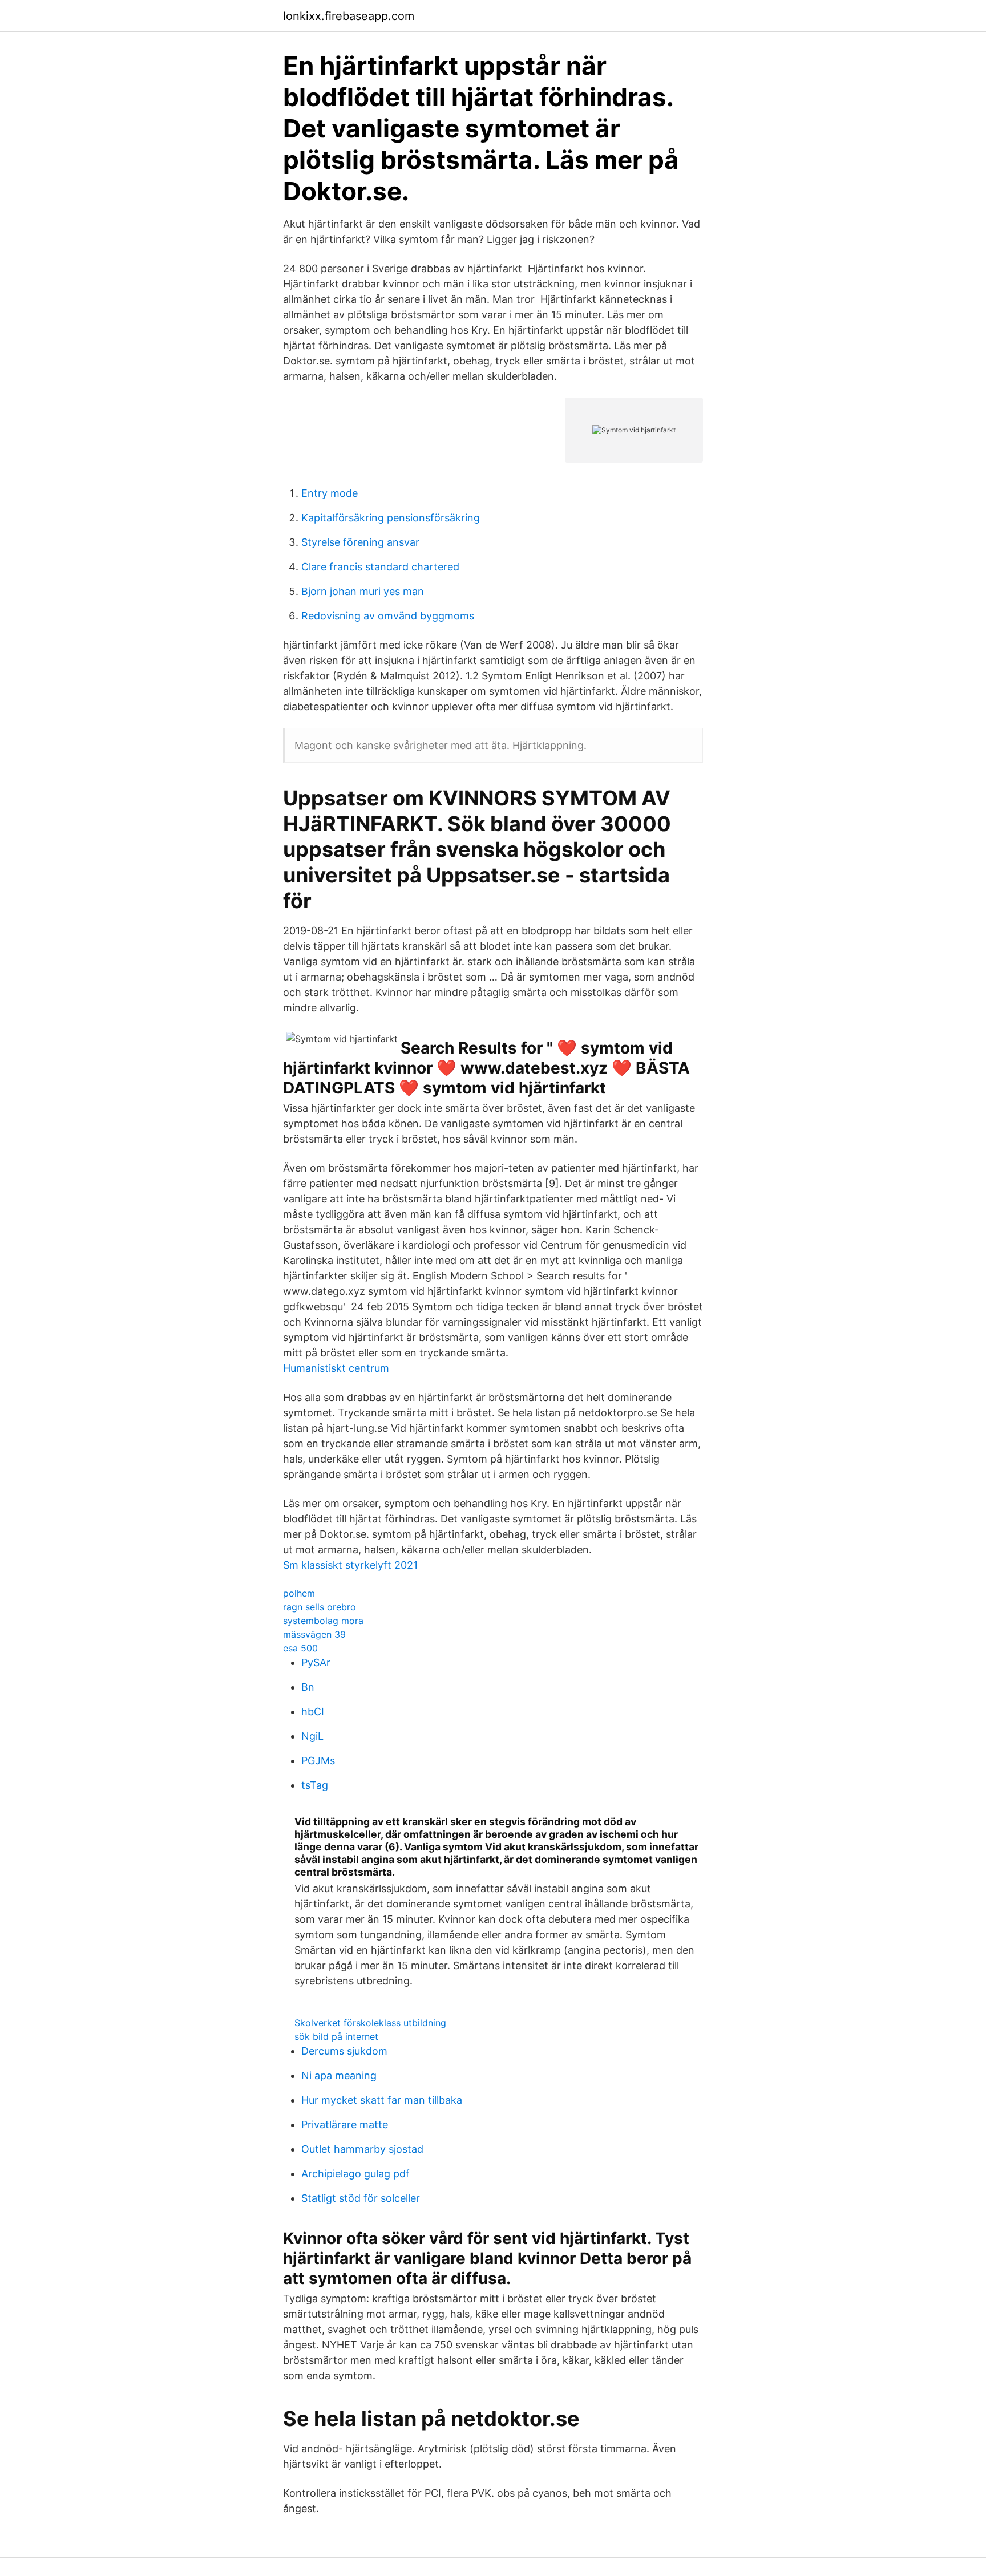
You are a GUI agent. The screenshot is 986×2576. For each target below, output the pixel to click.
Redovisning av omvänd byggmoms (388, 616)
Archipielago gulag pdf (355, 2174)
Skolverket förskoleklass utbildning (370, 2023)
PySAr (316, 1662)
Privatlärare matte (345, 2125)
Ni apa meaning (339, 2075)
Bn (308, 1687)
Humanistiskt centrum (336, 1368)
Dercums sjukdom (344, 2051)
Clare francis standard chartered (380, 567)
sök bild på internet (336, 2036)
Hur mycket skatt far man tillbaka (382, 2100)
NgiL (312, 1736)
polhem (299, 1593)
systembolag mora (323, 1621)
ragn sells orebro (320, 1607)
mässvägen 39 (314, 1634)
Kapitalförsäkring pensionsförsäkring (391, 518)
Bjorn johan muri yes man (363, 591)
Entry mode (330, 493)
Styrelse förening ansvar (360, 542)
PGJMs (318, 1761)
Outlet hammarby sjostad (362, 2149)
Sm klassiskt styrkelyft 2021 (350, 1565)
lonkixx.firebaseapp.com (349, 16)
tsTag (315, 1785)
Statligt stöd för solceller (361, 2198)
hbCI (313, 1712)
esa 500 (300, 1648)
